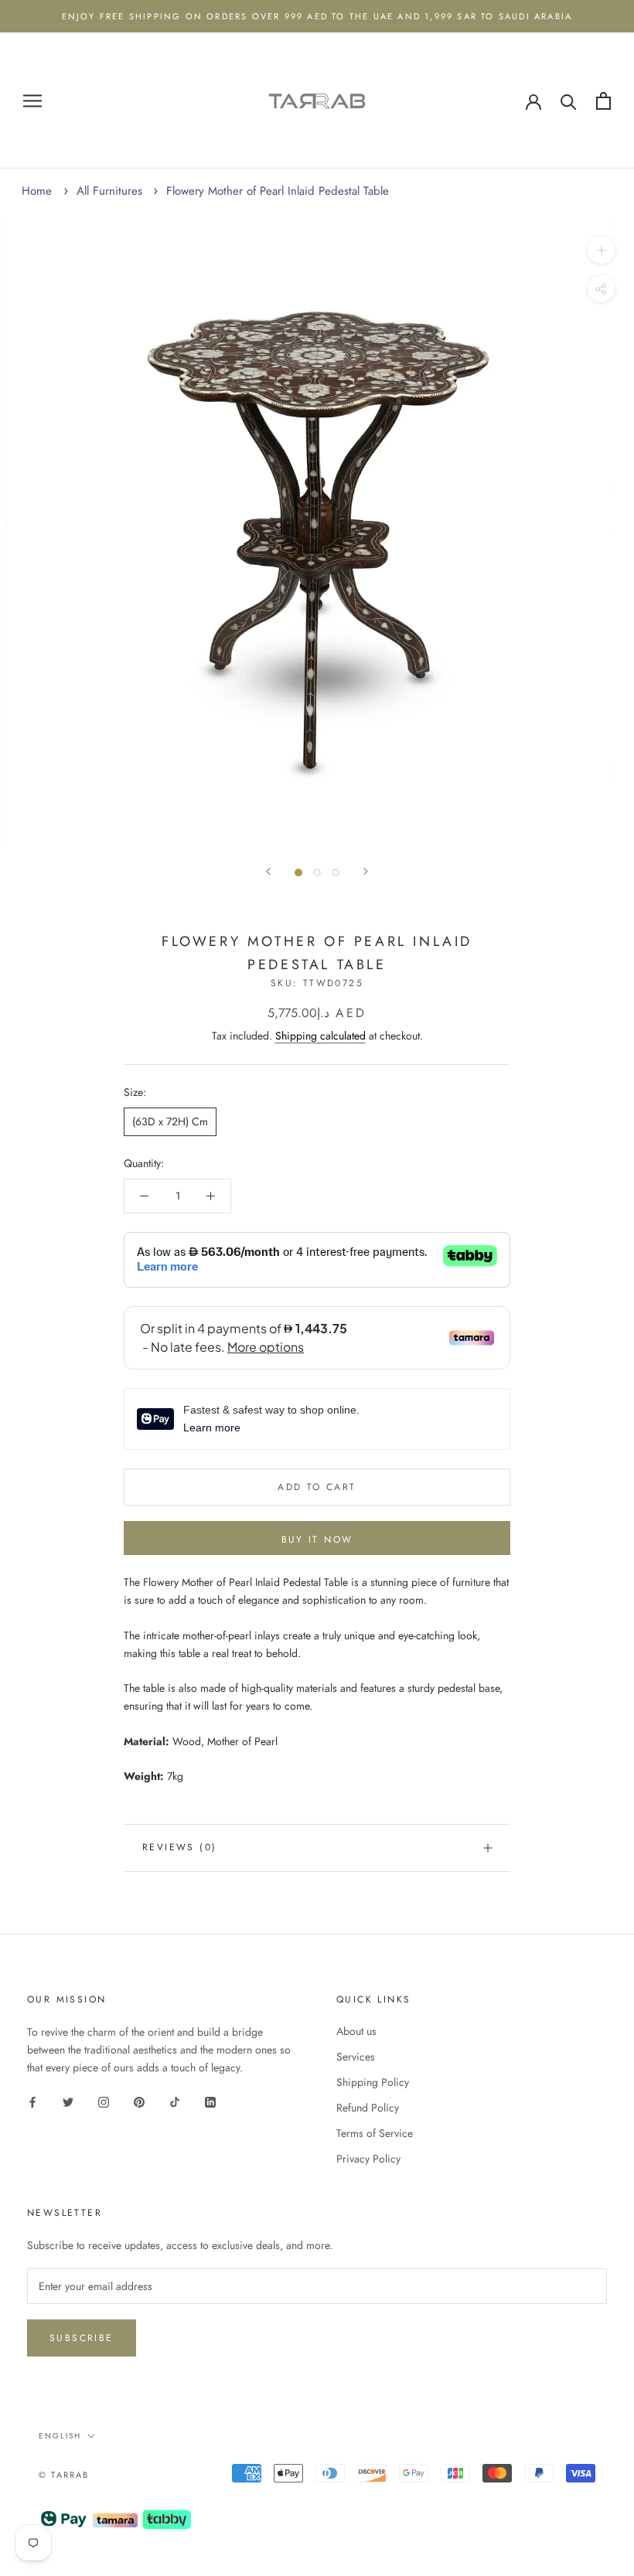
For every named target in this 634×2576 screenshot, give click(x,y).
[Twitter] (68, 2101)
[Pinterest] (139, 2101)
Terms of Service (375, 2133)
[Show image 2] (317, 873)
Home (37, 191)
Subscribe (82, 2338)
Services (356, 2057)
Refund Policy (368, 2108)
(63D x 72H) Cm (170, 1121)
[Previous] (268, 871)
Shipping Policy (373, 2082)
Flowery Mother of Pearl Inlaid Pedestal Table (278, 191)
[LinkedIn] (210, 2101)
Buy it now (317, 1540)
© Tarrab (64, 2475)
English (60, 2436)
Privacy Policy (368, 2159)
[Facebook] (32, 2101)
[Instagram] (104, 2101)
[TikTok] (175, 2101)
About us (356, 2031)
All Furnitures (109, 191)
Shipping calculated (320, 1036)
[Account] (533, 100)
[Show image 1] (298, 873)
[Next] (366, 871)
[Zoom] (601, 250)
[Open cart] (603, 101)
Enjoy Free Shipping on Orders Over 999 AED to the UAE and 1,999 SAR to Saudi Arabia (317, 16)
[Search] (569, 101)
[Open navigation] (32, 101)
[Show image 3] (336, 873)
